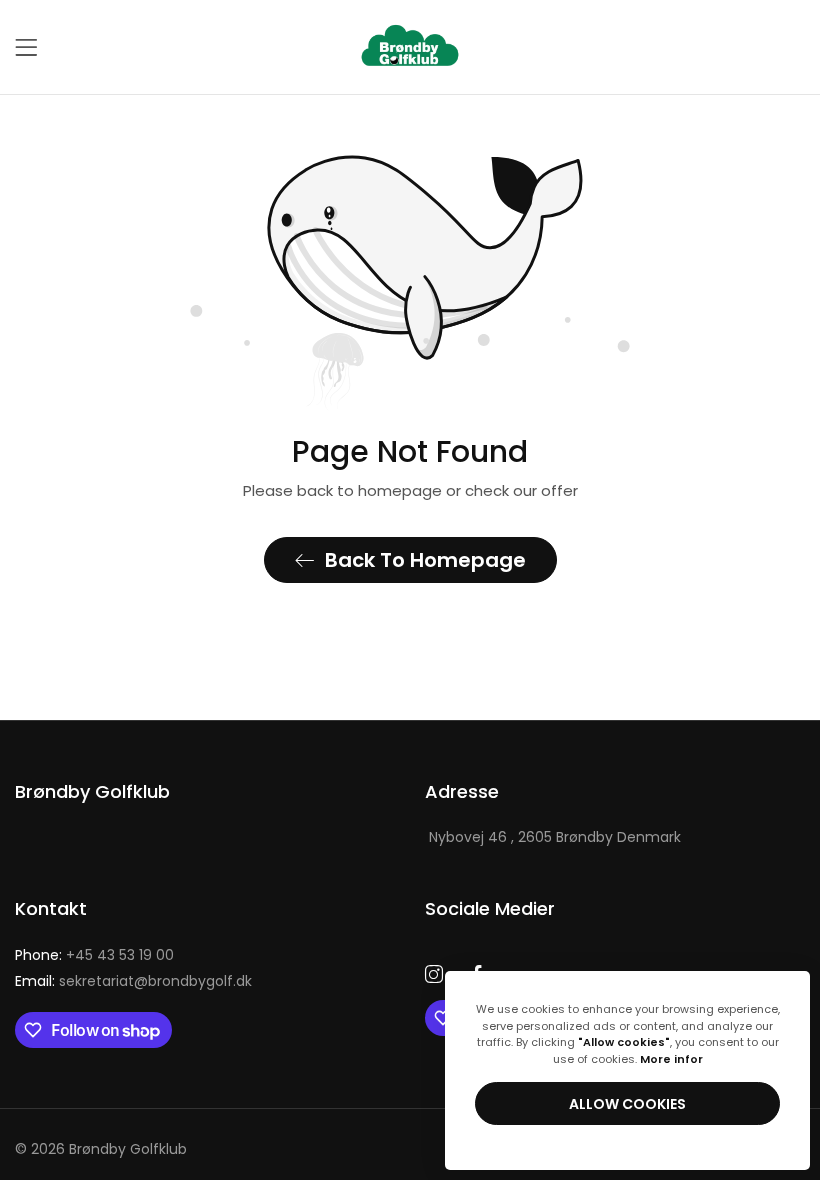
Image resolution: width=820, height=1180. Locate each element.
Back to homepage (425, 560)
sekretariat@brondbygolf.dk (133, 981)
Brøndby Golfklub (128, 1149)
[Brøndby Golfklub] (410, 47)
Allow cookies (627, 1104)
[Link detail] (434, 975)
